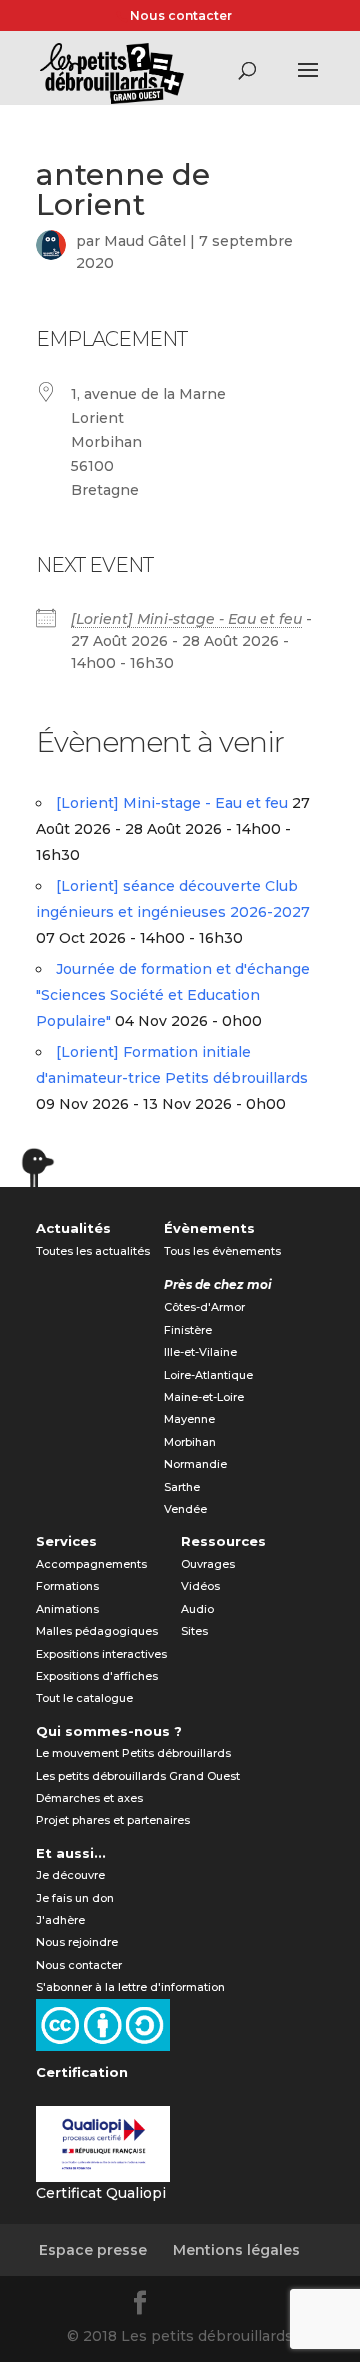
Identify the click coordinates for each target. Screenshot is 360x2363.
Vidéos (200, 1586)
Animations (67, 1609)
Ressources (223, 1541)
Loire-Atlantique (208, 1375)
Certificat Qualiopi (101, 2193)
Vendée (185, 1509)
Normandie (195, 1464)
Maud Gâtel (145, 241)
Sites (194, 1631)
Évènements (209, 1228)
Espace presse (93, 2250)
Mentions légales (236, 2250)
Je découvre (70, 1875)
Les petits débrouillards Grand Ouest (138, 1776)
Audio (197, 1609)
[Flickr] (190, 2306)
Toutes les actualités (93, 1251)
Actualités (73, 1228)
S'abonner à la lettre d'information (130, 1987)
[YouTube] (238, 2306)
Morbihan (190, 1442)
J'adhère (60, 1920)
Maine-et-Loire (204, 1397)
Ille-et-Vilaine (200, 1352)
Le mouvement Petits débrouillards (133, 1753)
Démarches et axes (89, 1798)
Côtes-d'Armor (204, 1307)
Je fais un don (75, 1898)
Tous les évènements (222, 1251)
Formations (67, 1586)
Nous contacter (181, 15)
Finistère (188, 1330)
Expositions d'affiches (97, 1676)
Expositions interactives (101, 1654)
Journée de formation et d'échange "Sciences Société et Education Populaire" (173, 995)
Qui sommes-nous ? (109, 1731)
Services (66, 1541)
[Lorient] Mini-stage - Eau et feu (186, 619)
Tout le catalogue (84, 1698)
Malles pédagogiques (97, 1631)
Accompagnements (91, 1564)
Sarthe (182, 1487)
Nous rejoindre (77, 1942)
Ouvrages (208, 1564)
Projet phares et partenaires (113, 1820)
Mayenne (189, 1419)
